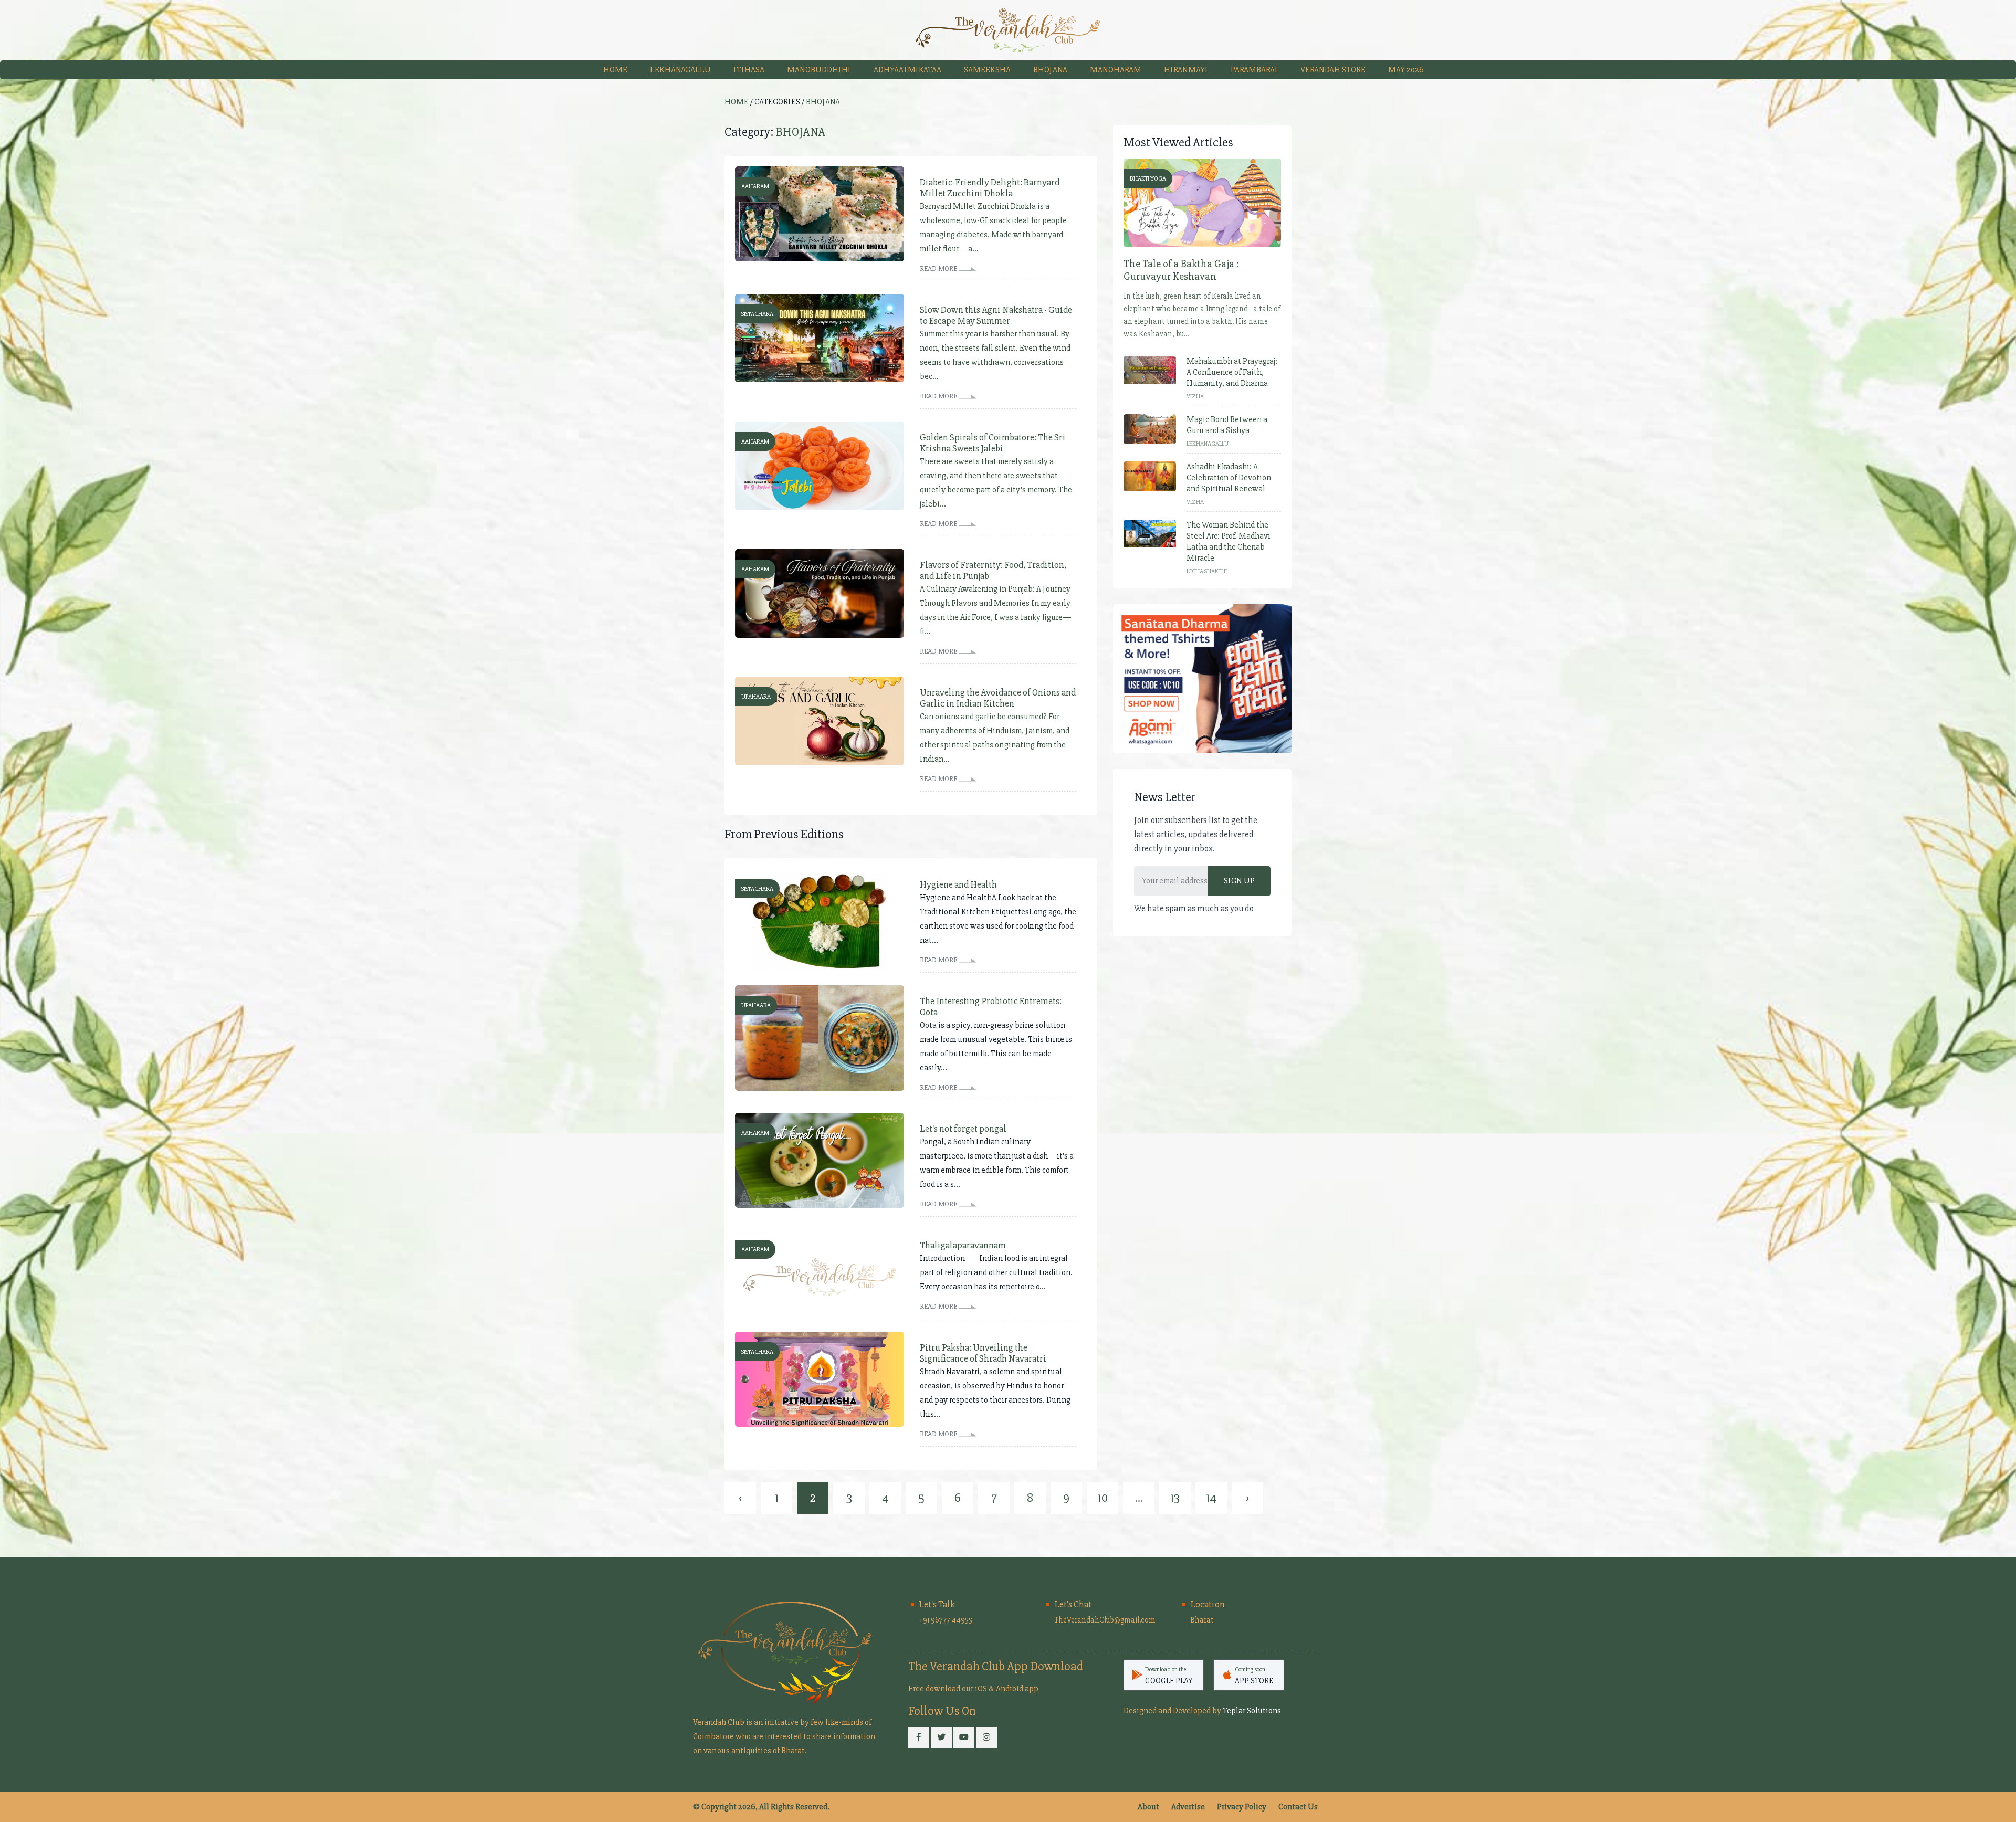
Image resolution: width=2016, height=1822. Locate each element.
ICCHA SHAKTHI (1207, 571)
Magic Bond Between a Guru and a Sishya (1227, 425)
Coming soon (1254, 1676)
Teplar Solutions (1252, 1711)
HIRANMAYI (1186, 70)
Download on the (1169, 1676)
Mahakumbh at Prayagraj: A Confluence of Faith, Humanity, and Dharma (1232, 372)
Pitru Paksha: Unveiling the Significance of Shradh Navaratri (983, 1353)
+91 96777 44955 (946, 1620)
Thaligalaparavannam (963, 1245)
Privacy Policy (1242, 1807)
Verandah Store (1333, 70)
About (1148, 1807)
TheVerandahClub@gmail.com (1105, 1620)
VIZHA (1195, 397)
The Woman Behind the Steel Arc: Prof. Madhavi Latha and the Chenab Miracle (1228, 541)
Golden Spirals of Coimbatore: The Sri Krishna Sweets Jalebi (993, 443)
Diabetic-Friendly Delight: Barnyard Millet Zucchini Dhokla (990, 188)
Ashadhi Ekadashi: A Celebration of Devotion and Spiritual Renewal (1229, 478)
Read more (939, 268)
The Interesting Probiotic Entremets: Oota (991, 1007)
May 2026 (1406, 70)
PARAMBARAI (1254, 70)
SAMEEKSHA (987, 70)
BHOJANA (1050, 70)
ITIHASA (749, 70)
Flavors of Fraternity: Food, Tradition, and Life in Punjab (993, 571)
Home (615, 70)
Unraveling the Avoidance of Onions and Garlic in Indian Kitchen (998, 698)
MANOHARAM (1116, 70)
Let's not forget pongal (963, 1129)
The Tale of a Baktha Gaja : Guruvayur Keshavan (1181, 270)
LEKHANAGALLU (680, 70)
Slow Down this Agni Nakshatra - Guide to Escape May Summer (996, 315)
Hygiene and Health (958, 885)
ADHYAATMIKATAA (907, 70)
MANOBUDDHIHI (819, 70)
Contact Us (1298, 1807)
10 (1103, 1498)
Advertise (1188, 1807)
